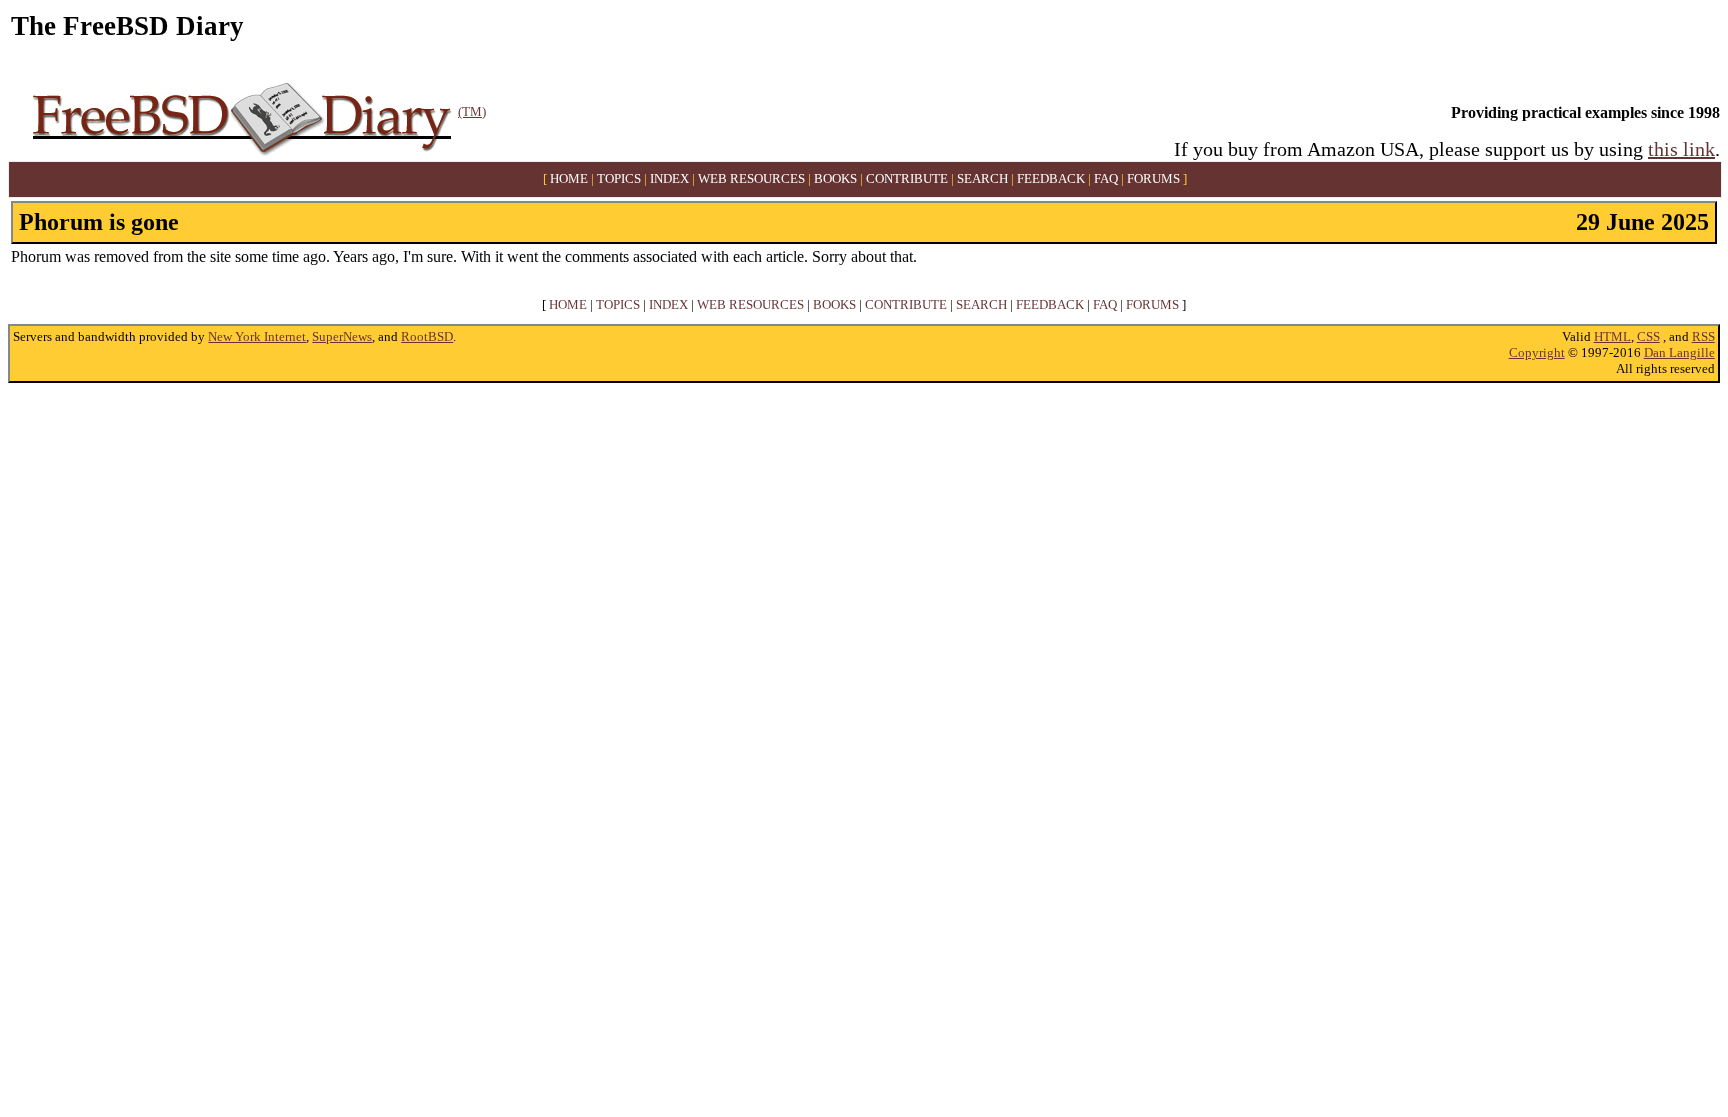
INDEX (669, 179)
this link (1681, 149)
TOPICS (619, 179)
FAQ (1106, 179)
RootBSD (427, 336)
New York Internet (257, 336)
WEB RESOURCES (751, 179)
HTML (1612, 336)
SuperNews (342, 336)
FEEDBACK (1051, 179)
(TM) (472, 111)
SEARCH (982, 179)
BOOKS (835, 179)
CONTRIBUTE (907, 179)
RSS (1703, 336)
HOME (569, 179)
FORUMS (1153, 179)
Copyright (1537, 352)
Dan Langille (1679, 352)
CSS (1648, 336)
